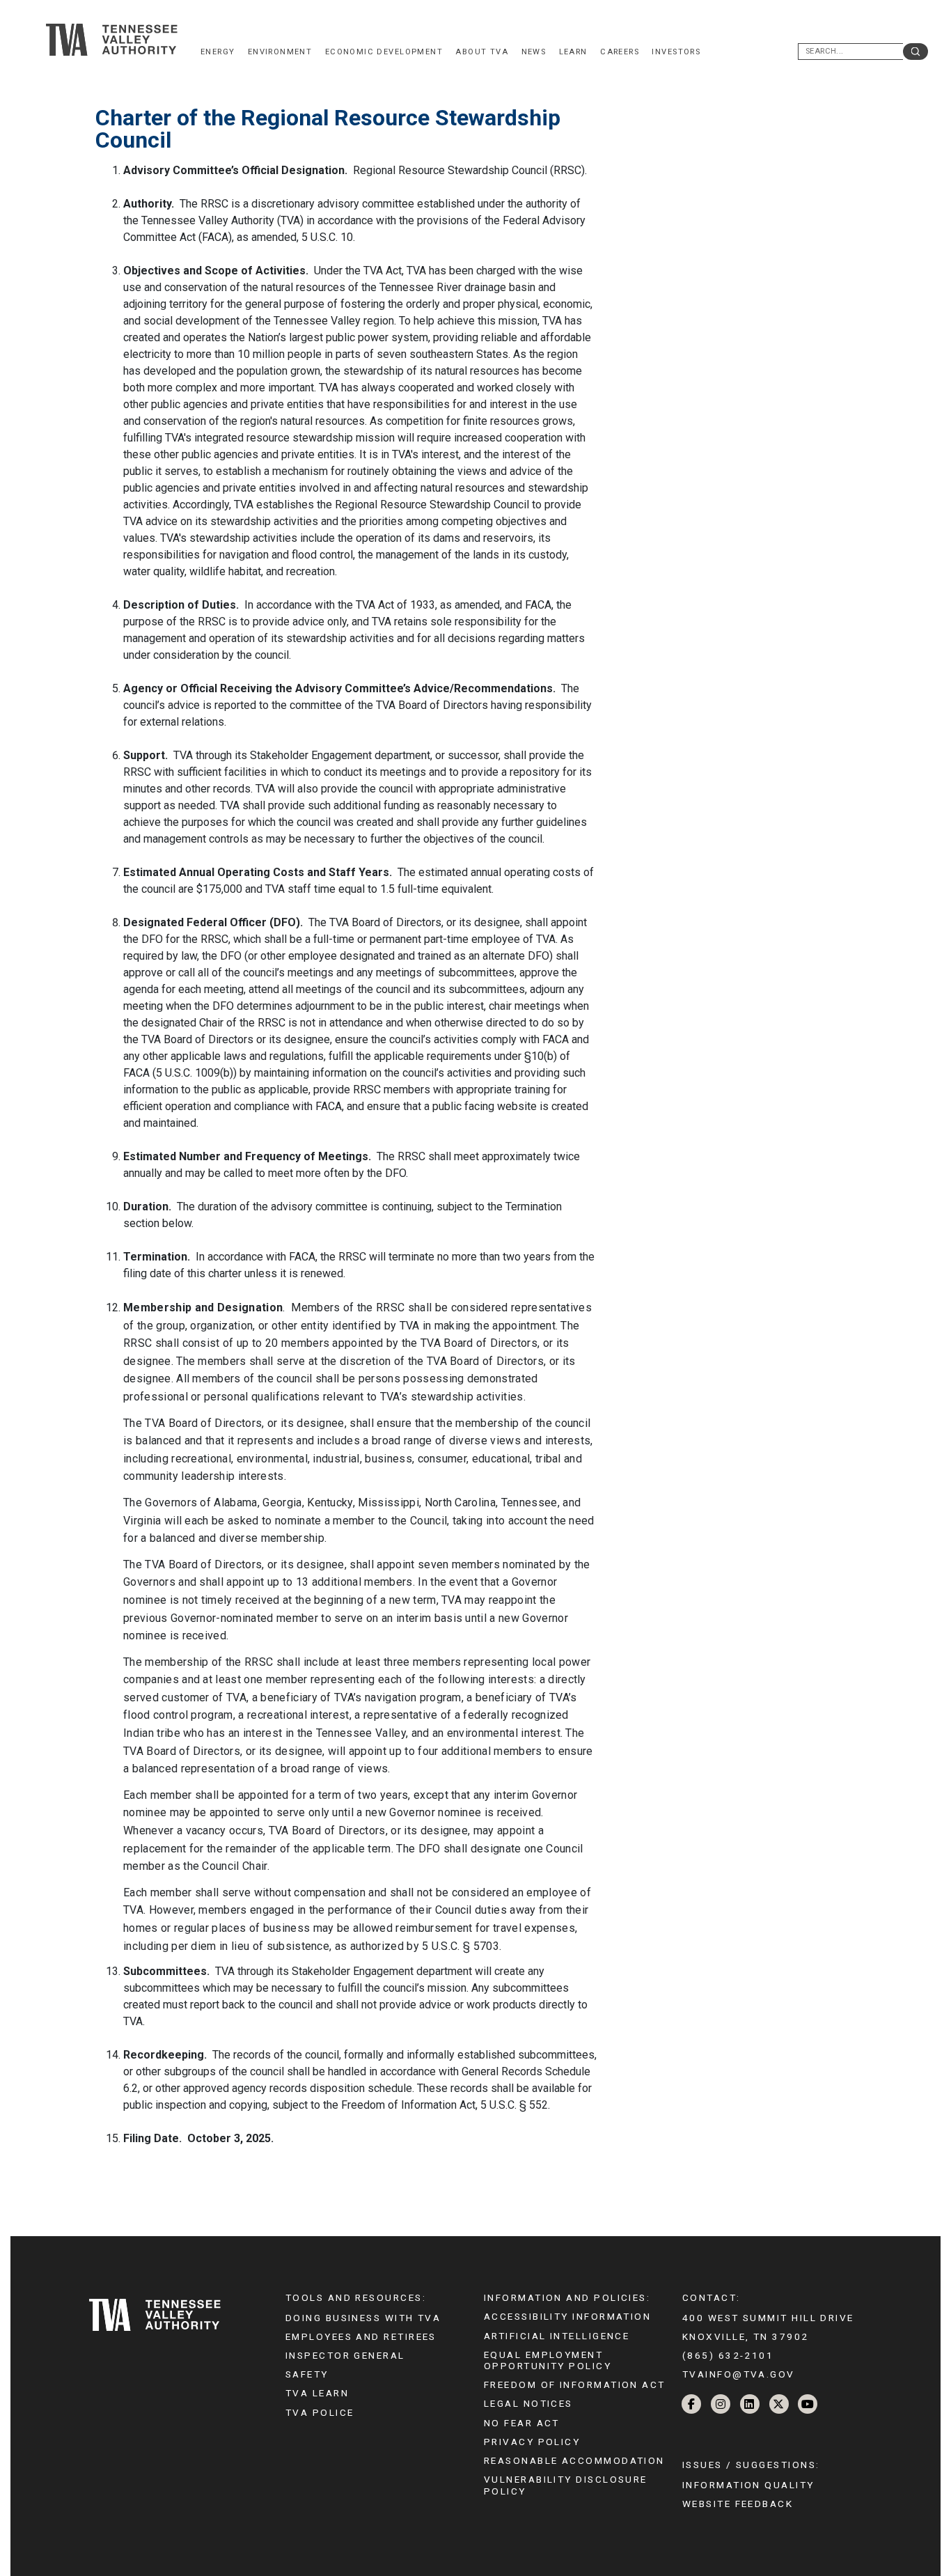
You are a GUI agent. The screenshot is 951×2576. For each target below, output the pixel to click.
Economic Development (384, 52)
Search (915, 52)
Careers (620, 52)
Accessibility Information (567, 2316)
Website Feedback (738, 2504)
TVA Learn (317, 2393)
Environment (280, 52)
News (534, 52)
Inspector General (345, 2355)
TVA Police (320, 2412)
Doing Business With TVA (363, 2318)
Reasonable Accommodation (574, 2460)
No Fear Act (522, 2423)
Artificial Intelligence (557, 2336)
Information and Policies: (567, 2297)
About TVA (482, 52)
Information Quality (748, 2485)
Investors (676, 52)
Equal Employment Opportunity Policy (548, 2360)
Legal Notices (528, 2403)
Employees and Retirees (361, 2336)
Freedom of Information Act (575, 2384)
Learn (573, 52)
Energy (218, 52)
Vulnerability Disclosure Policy (566, 2485)
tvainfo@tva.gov (739, 2374)
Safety (307, 2374)
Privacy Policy (532, 2442)
